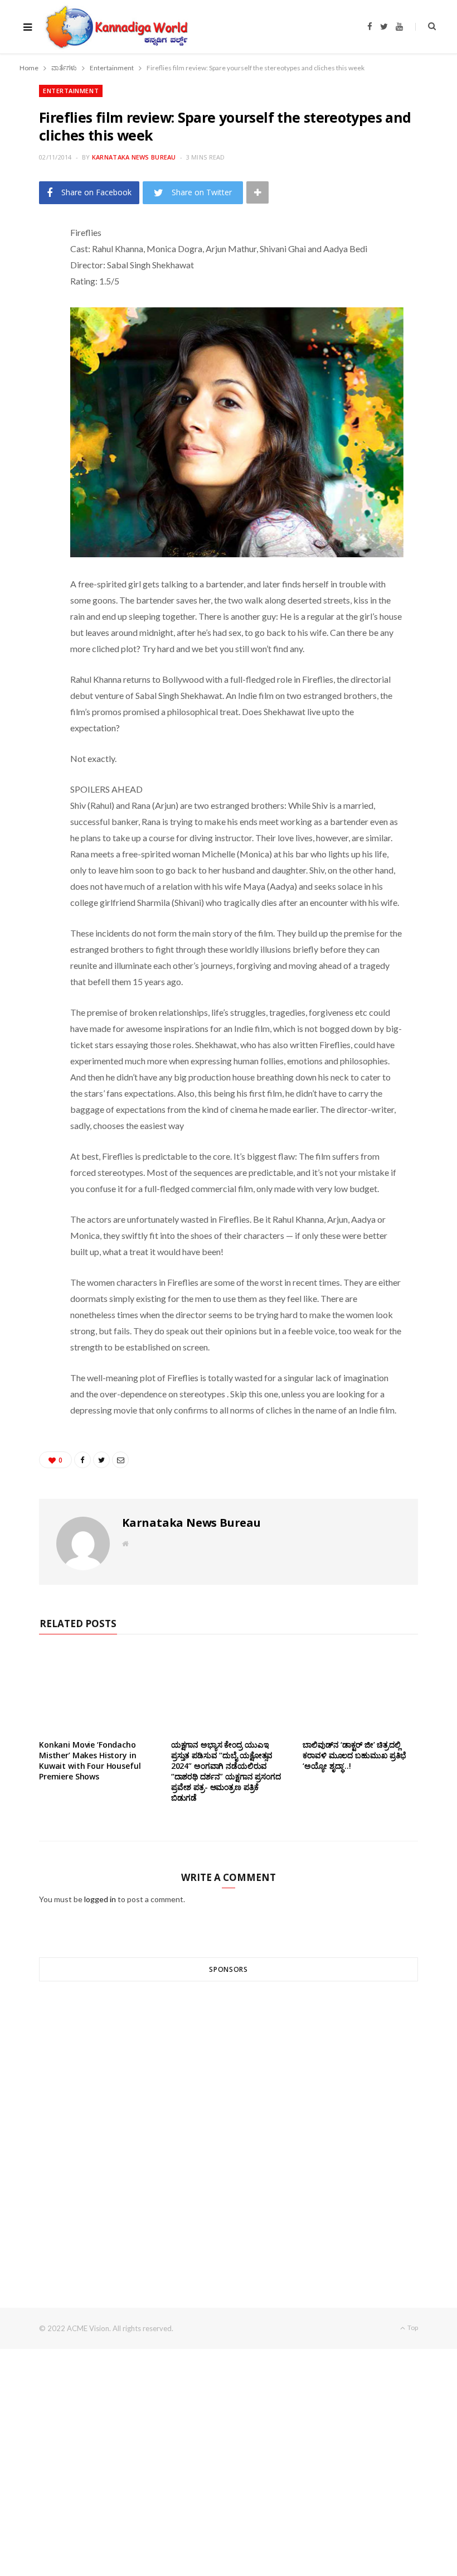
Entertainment (71, 91)
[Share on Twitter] (34, 298)
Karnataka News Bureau (134, 157)
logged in (100, 1899)
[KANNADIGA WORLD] (116, 27)
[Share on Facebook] (34, 269)
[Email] (34, 326)
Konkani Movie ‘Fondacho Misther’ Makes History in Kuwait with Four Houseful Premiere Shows (90, 1760)
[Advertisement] (229, 2124)
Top (412, 2327)
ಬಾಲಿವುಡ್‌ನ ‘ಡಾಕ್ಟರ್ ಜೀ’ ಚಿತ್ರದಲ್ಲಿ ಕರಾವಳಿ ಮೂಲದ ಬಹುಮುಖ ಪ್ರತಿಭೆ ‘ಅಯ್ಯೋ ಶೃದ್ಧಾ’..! (354, 1755)
